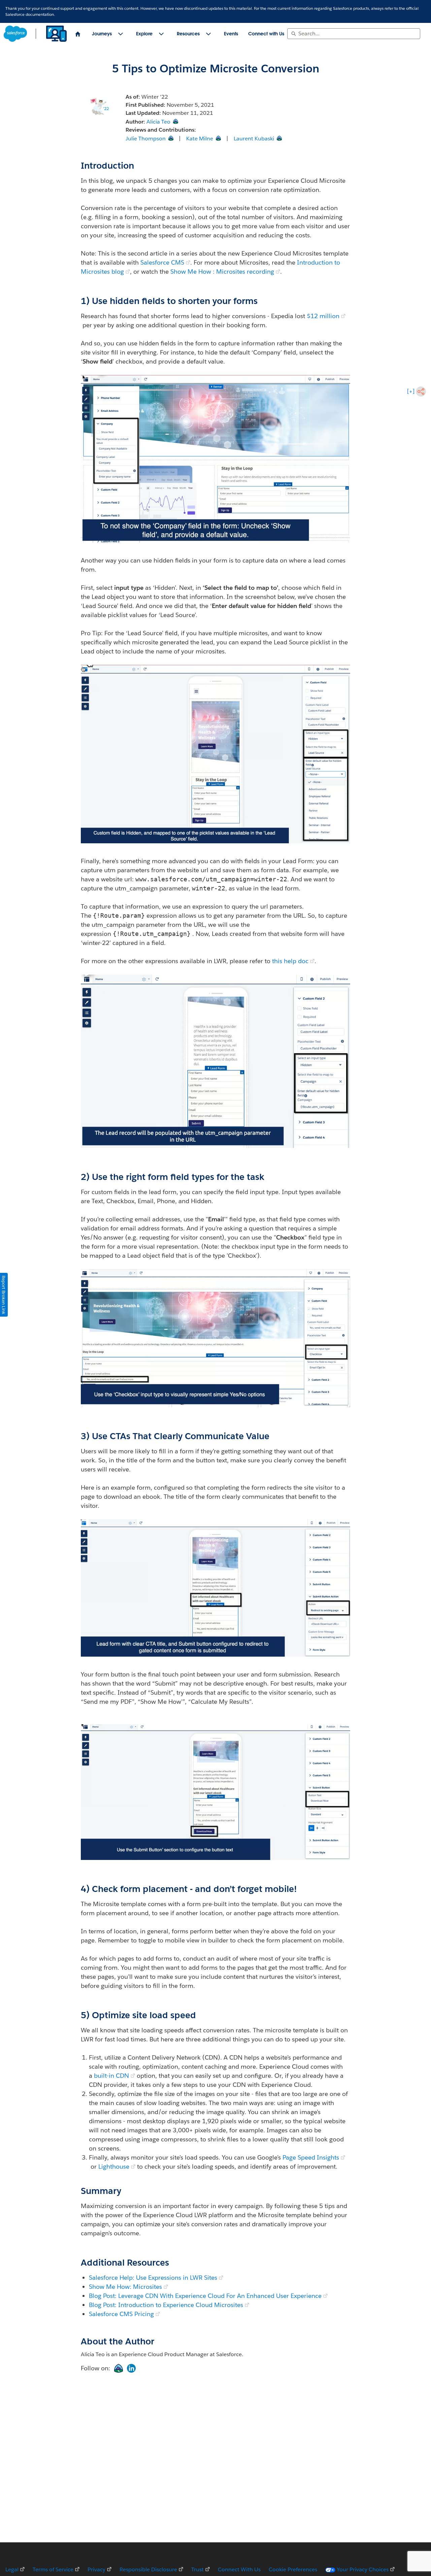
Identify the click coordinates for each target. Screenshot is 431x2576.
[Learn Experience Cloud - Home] (36, 34)
